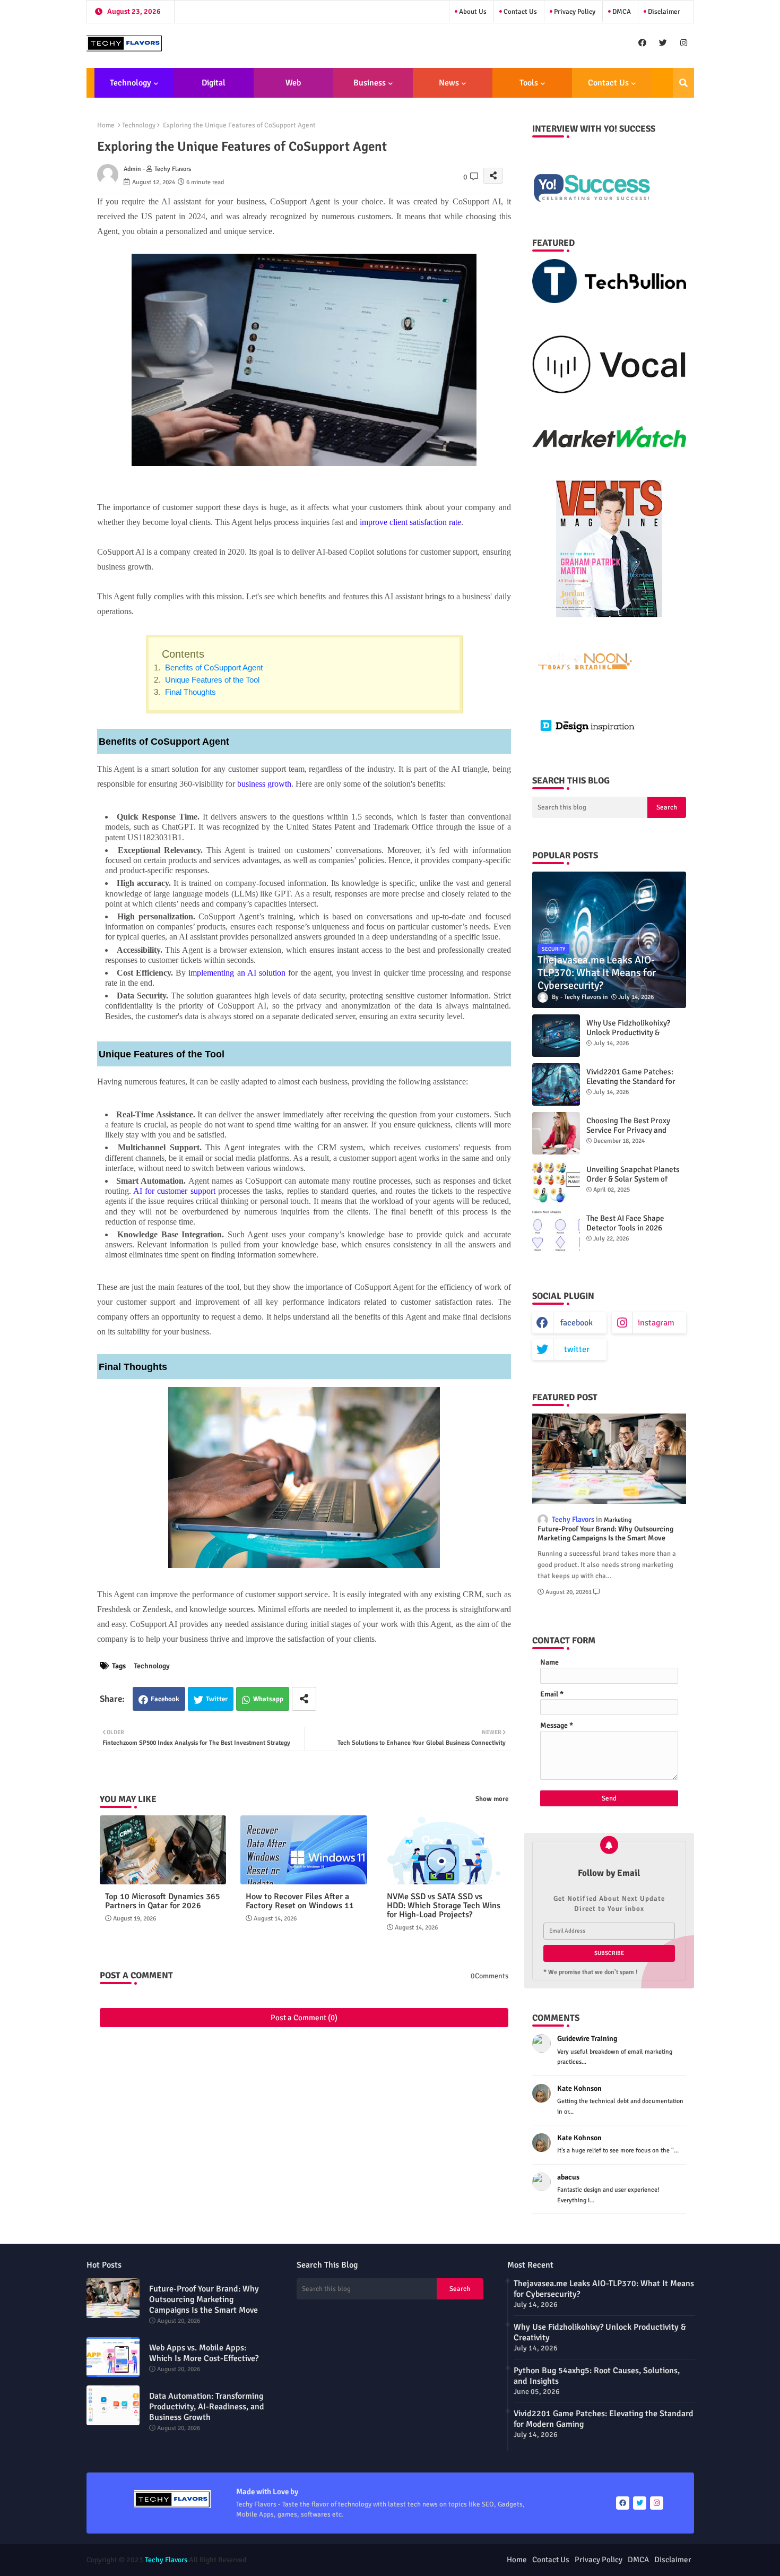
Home (106, 125)
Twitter (217, 1699)
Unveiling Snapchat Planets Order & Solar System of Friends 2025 (633, 1179)
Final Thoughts (189, 692)
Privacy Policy (574, 12)
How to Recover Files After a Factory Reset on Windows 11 (300, 1901)
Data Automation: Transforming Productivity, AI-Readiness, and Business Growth (207, 2407)
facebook (577, 1323)
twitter (577, 1349)
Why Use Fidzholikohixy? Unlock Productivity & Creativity (628, 1032)
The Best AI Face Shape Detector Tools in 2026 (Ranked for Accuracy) (625, 1228)
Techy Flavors (166, 2560)
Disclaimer (663, 12)
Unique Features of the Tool (211, 680)
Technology (131, 83)
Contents (183, 654)
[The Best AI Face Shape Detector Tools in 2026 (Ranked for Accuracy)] (556, 1231)
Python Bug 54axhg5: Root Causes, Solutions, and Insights (597, 2376)
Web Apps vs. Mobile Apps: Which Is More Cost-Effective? (204, 2353)
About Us (472, 12)
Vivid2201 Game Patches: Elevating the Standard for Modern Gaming (631, 1081)
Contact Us (519, 12)
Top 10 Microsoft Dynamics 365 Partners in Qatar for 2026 (163, 1901)
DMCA (621, 12)
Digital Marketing (210, 88)
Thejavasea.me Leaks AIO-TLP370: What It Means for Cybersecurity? (604, 2289)
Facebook (165, 1699)
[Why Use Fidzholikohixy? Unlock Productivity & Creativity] (556, 1036)
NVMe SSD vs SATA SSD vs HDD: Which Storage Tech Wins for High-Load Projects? (444, 1906)
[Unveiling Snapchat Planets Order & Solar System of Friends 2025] (556, 1182)
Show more (492, 1799)
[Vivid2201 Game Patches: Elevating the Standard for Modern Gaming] (556, 1084)
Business (370, 83)
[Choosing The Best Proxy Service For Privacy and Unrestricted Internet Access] (556, 1133)
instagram (656, 1323)
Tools (529, 83)
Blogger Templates (332, 2560)
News (449, 83)
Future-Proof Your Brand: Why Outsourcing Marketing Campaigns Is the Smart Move (605, 1534)
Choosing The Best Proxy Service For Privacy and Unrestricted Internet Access (635, 1130)
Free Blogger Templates (448, 2560)
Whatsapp (268, 1699)
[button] (683, 83)
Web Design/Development (293, 88)
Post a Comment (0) (304, 2018)
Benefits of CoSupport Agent (213, 667)
